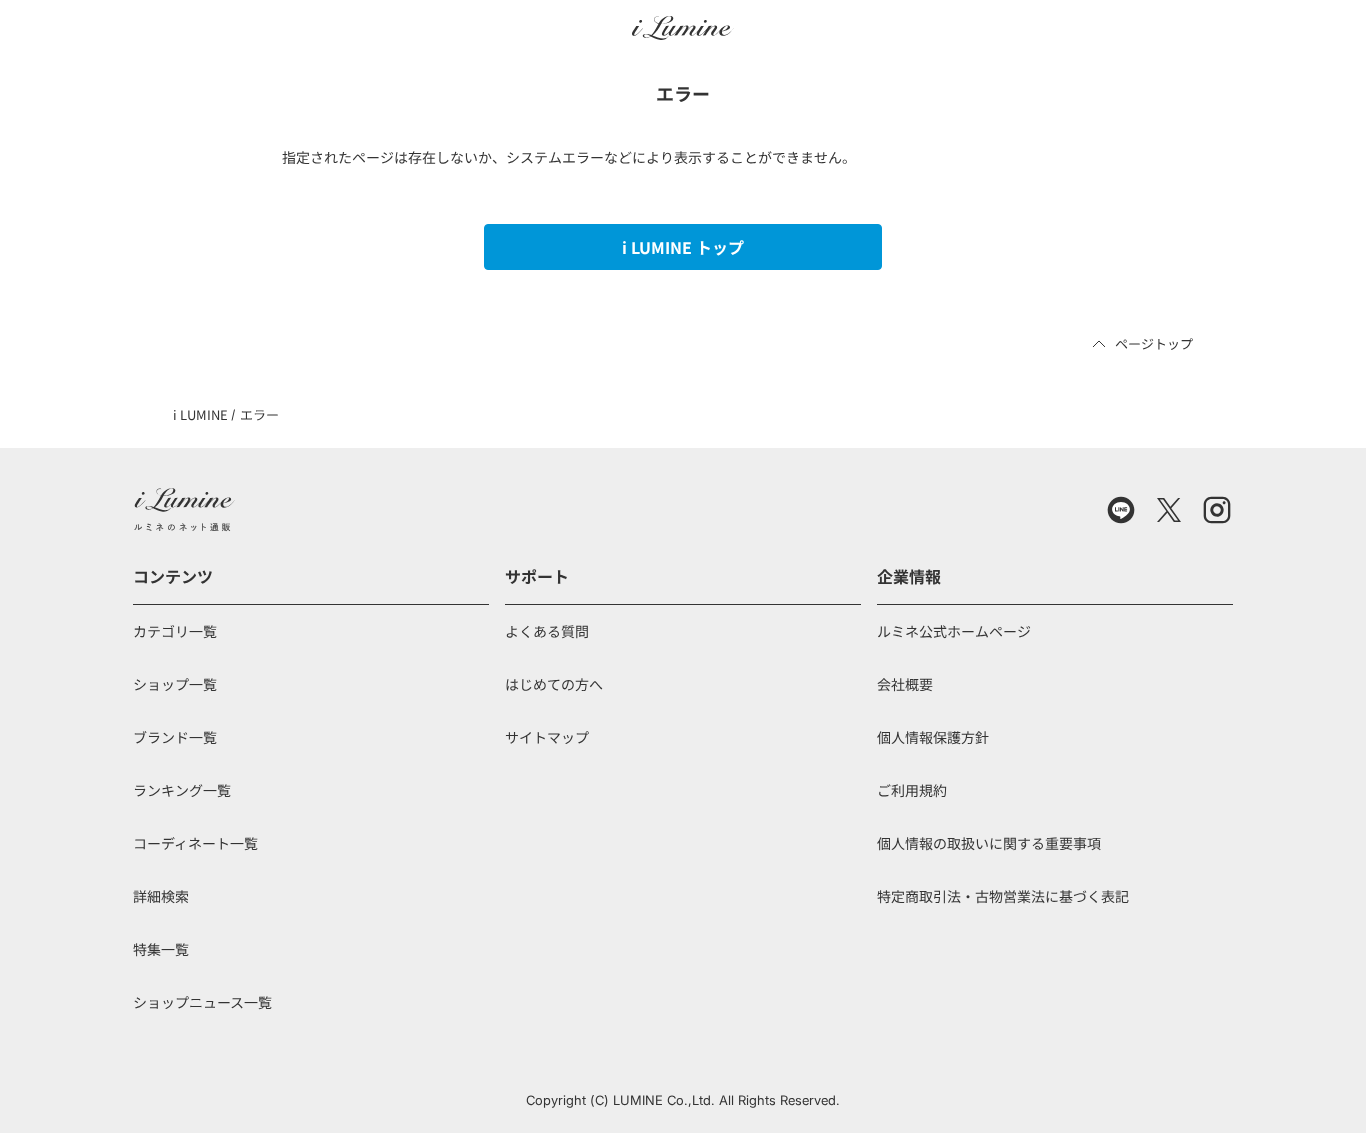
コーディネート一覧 (195, 843)
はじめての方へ (554, 684)
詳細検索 (161, 896)
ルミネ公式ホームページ (954, 631)
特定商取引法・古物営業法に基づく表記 (1003, 896)
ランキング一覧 (182, 790)
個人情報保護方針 (933, 737)
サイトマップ (547, 737)
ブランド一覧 (175, 737)
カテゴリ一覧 (175, 631)
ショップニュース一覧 (202, 1002)
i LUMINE (200, 414)
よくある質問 (547, 631)
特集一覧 (161, 949)
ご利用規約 (912, 790)
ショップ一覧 (175, 684)
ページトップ (1154, 343)
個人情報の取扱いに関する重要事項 (989, 843)
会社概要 (905, 684)
